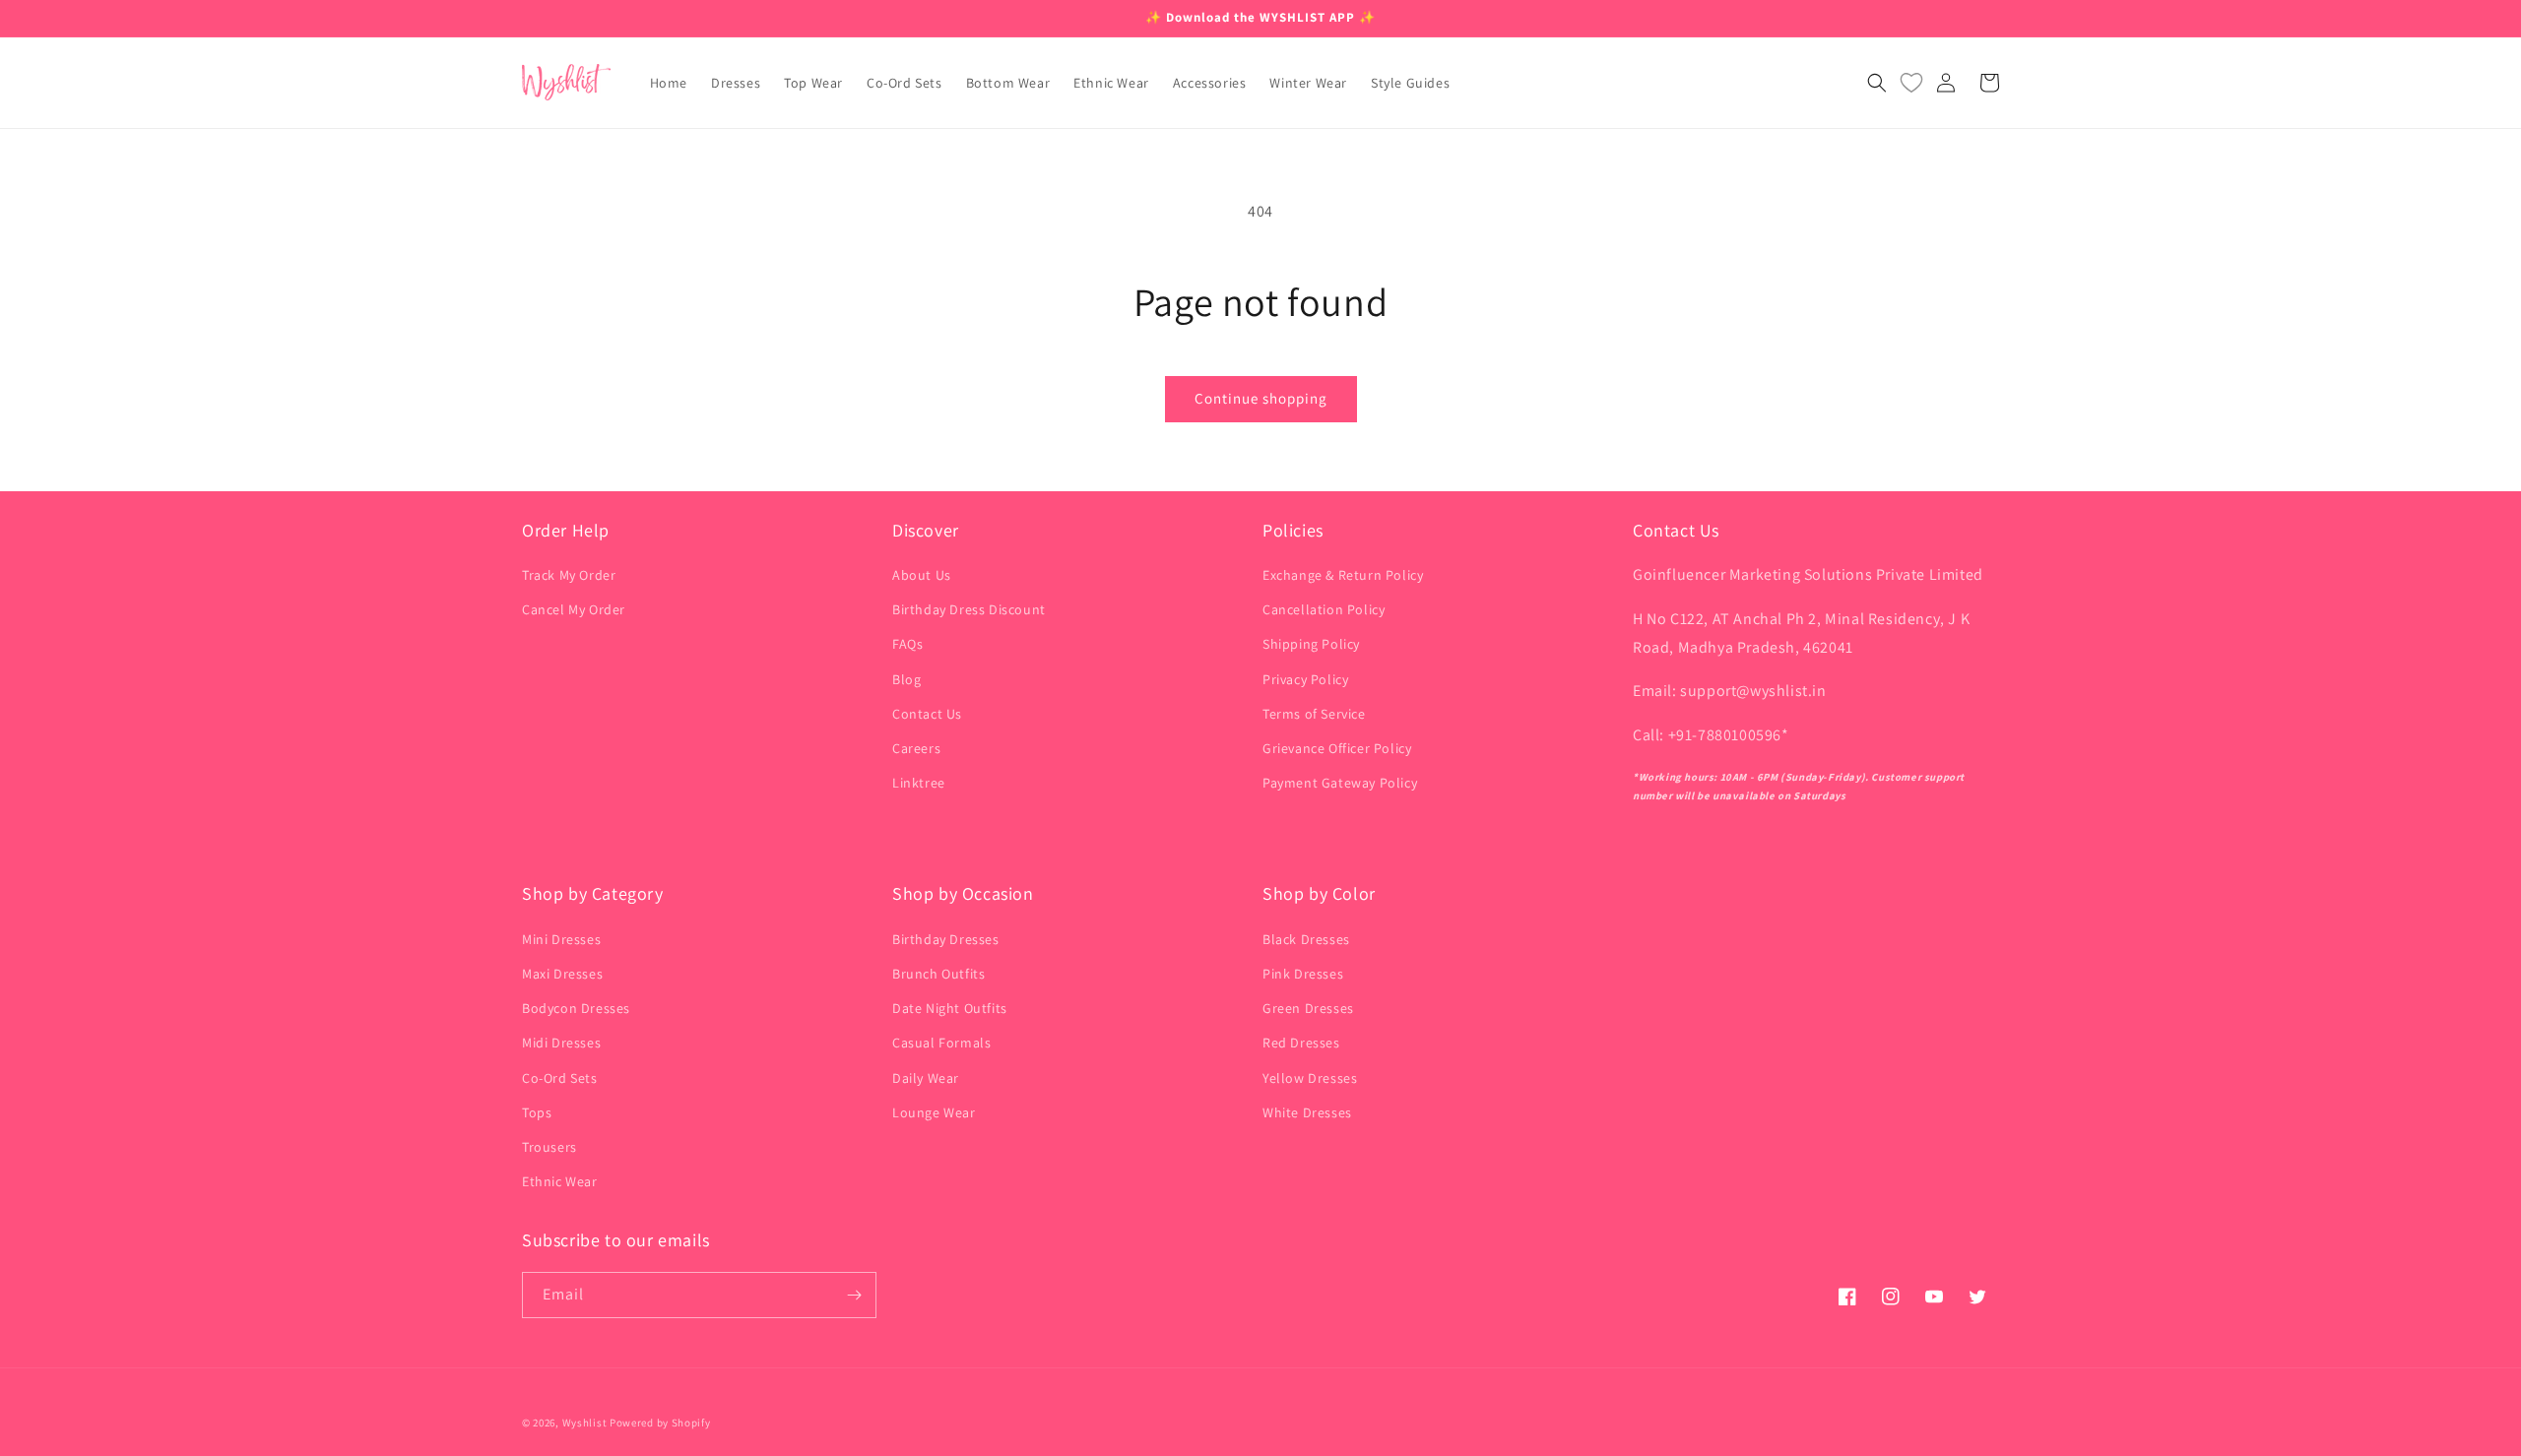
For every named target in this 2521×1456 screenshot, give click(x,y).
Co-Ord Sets (560, 1078)
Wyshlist (585, 1423)
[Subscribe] (854, 1295)
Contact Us (927, 714)
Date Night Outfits (950, 1008)
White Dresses (1307, 1112)
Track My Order (569, 575)
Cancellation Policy (1324, 609)
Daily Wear (926, 1078)
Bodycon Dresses (576, 1008)
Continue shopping (1261, 398)
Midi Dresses (561, 1043)
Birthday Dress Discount (969, 609)
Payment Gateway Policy (1340, 783)
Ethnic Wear (560, 1181)
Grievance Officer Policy (1337, 748)
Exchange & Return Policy (1343, 575)
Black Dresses (1306, 939)
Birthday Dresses (946, 939)
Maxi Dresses (562, 974)
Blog (906, 679)
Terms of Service (1314, 714)
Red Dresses (1301, 1043)
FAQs (907, 644)
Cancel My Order (574, 609)
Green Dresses (1308, 1008)
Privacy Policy (1305, 679)
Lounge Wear (934, 1112)
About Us (922, 575)
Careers (916, 748)
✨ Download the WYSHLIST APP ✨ (1260, 17)
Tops (537, 1112)
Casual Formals (941, 1043)
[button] (1877, 83)
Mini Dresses (561, 939)
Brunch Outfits (938, 974)
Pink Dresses (1303, 974)
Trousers (549, 1147)
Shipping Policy (1311, 644)
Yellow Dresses (1310, 1078)
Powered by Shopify (660, 1423)
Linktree (919, 783)
